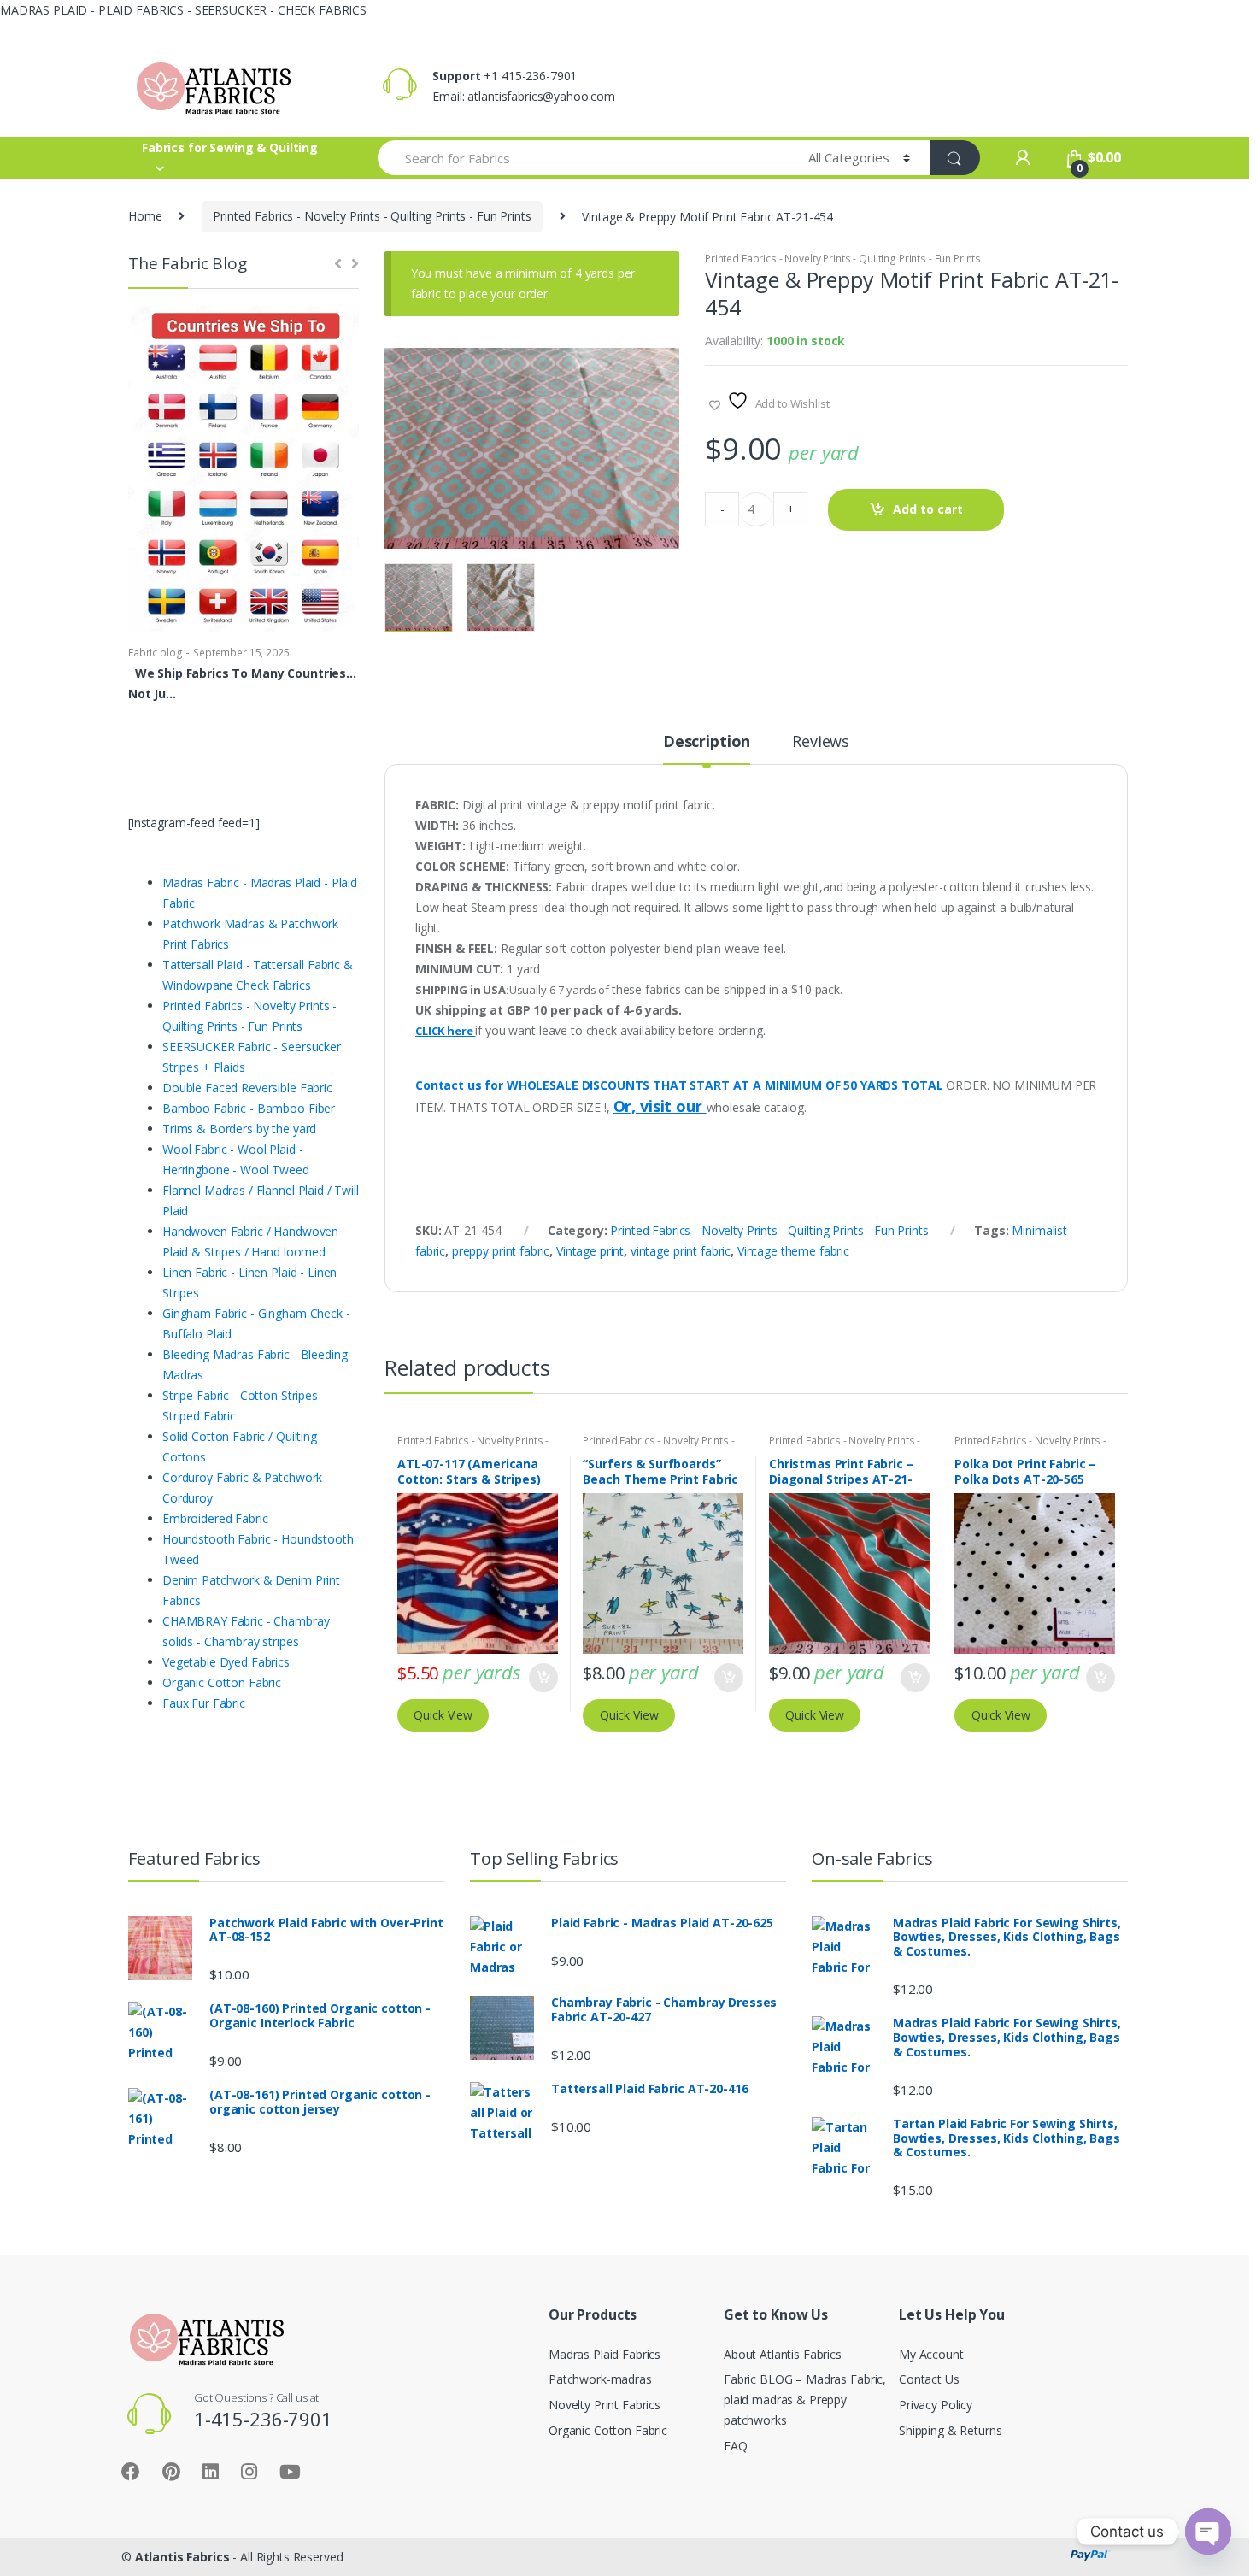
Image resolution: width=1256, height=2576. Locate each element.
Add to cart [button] (543, 1678)
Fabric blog (155, 653)
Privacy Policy (936, 2405)
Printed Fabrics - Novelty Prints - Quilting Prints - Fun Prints (372, 216)
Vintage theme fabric (793, 1251)
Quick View (443, 1715)
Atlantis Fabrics (182, 2557)
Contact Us (929, 2379)
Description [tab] (707, 742)
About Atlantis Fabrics (783, 2354)
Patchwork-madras (600, 2379)
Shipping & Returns (950, 2430)
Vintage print (590, 1251)
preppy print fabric (501, 1251)
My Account (931, 2354)
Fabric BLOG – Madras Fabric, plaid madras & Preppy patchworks (805, 2400)
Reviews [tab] (821, 742)
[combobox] (583, 158)
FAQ (736, 2446)
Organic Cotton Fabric (608, 2430)
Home (145, 216)
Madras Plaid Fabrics (605, 2354)
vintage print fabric (681, 1251)
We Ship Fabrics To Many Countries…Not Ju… (242, 683)
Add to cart (928, 509)
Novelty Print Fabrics (605, 2405)
